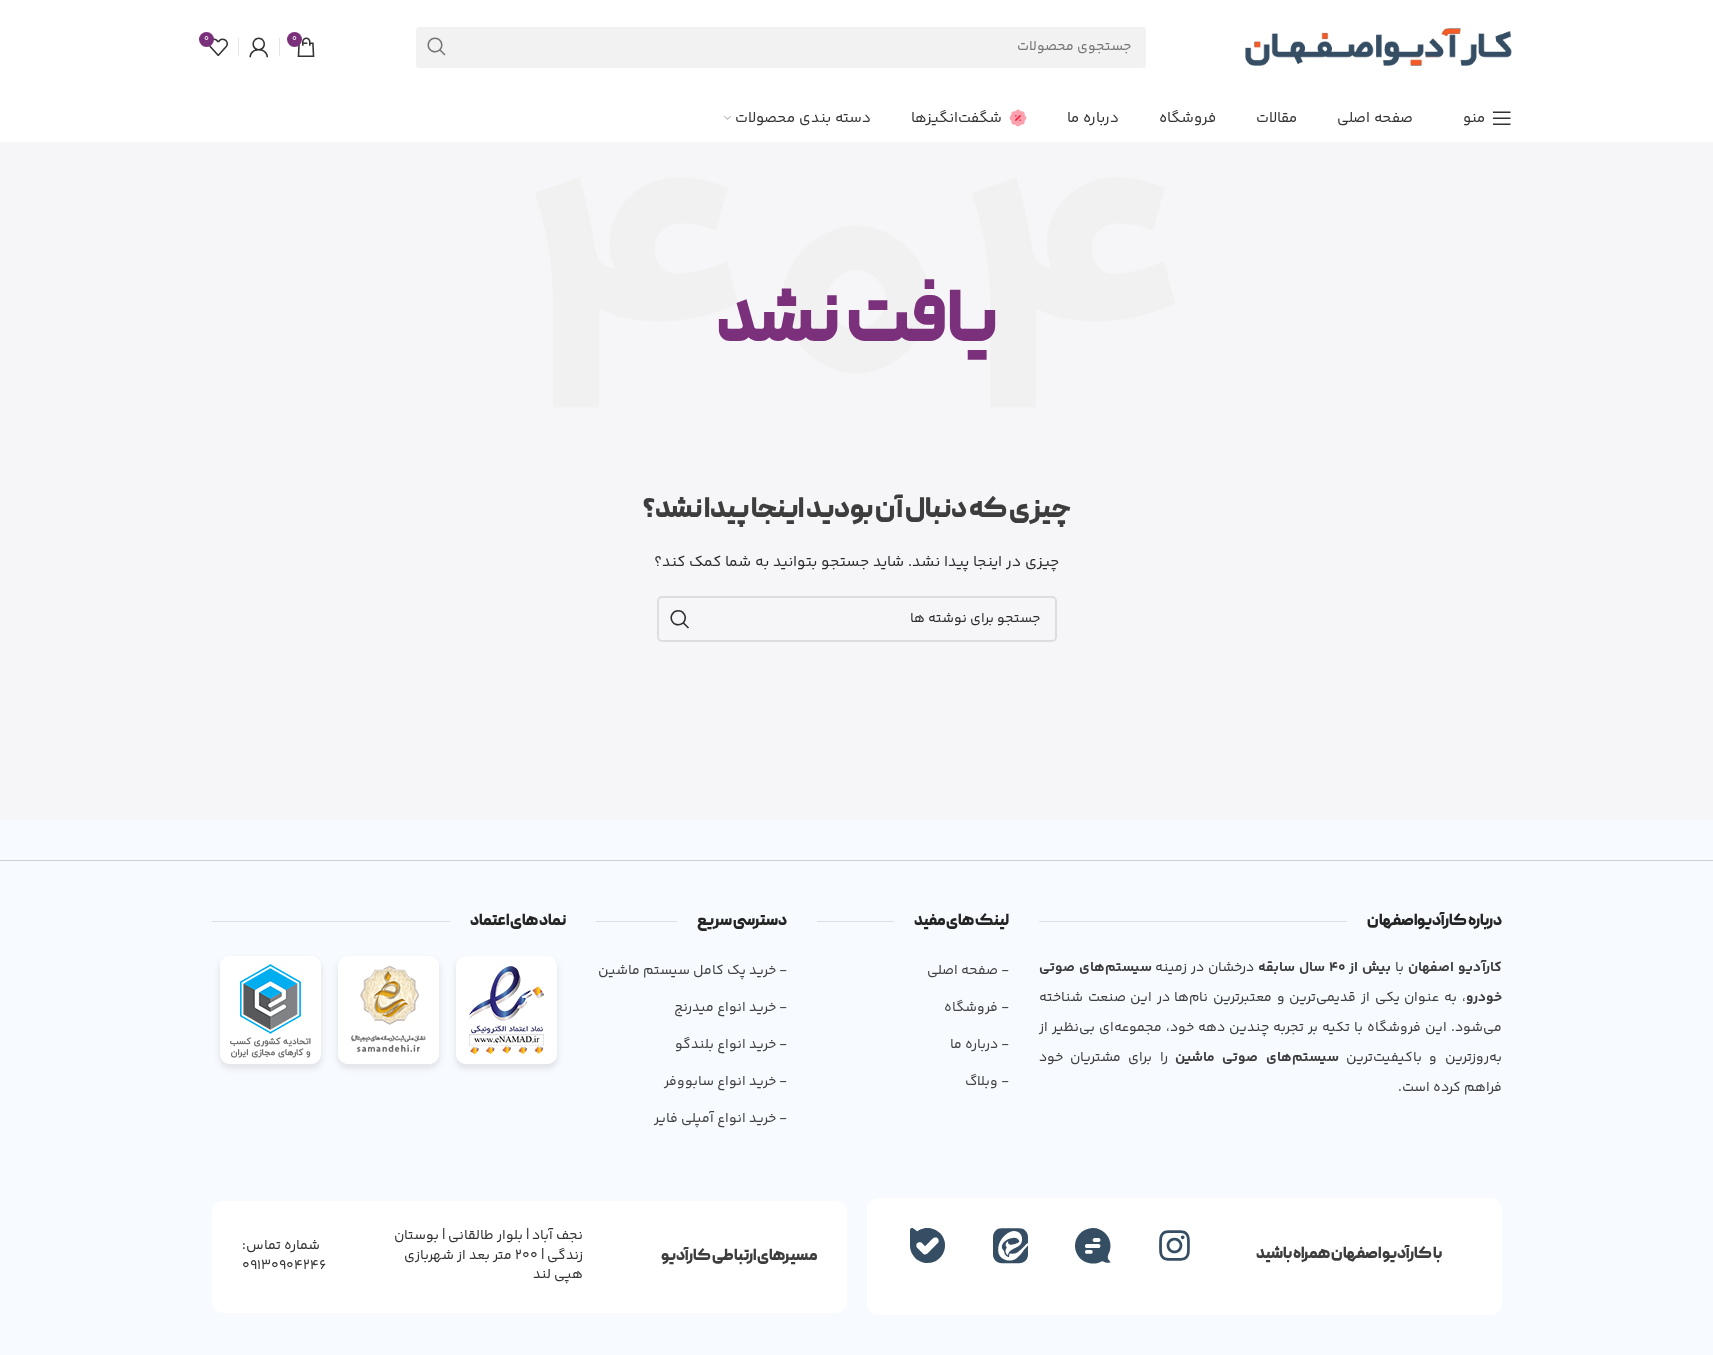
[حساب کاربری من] (259, 47)
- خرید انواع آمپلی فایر (720, 1119)
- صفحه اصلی (967, 971)
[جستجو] (436, 47)
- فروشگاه (976, 1008)
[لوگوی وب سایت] (1378, 47)
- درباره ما (979, 1045)
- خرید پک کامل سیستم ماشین (692, 971)
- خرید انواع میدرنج (730, 1008)
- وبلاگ (986, 1082)
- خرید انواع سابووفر (725, 1082)
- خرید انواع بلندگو (731, 1045)
